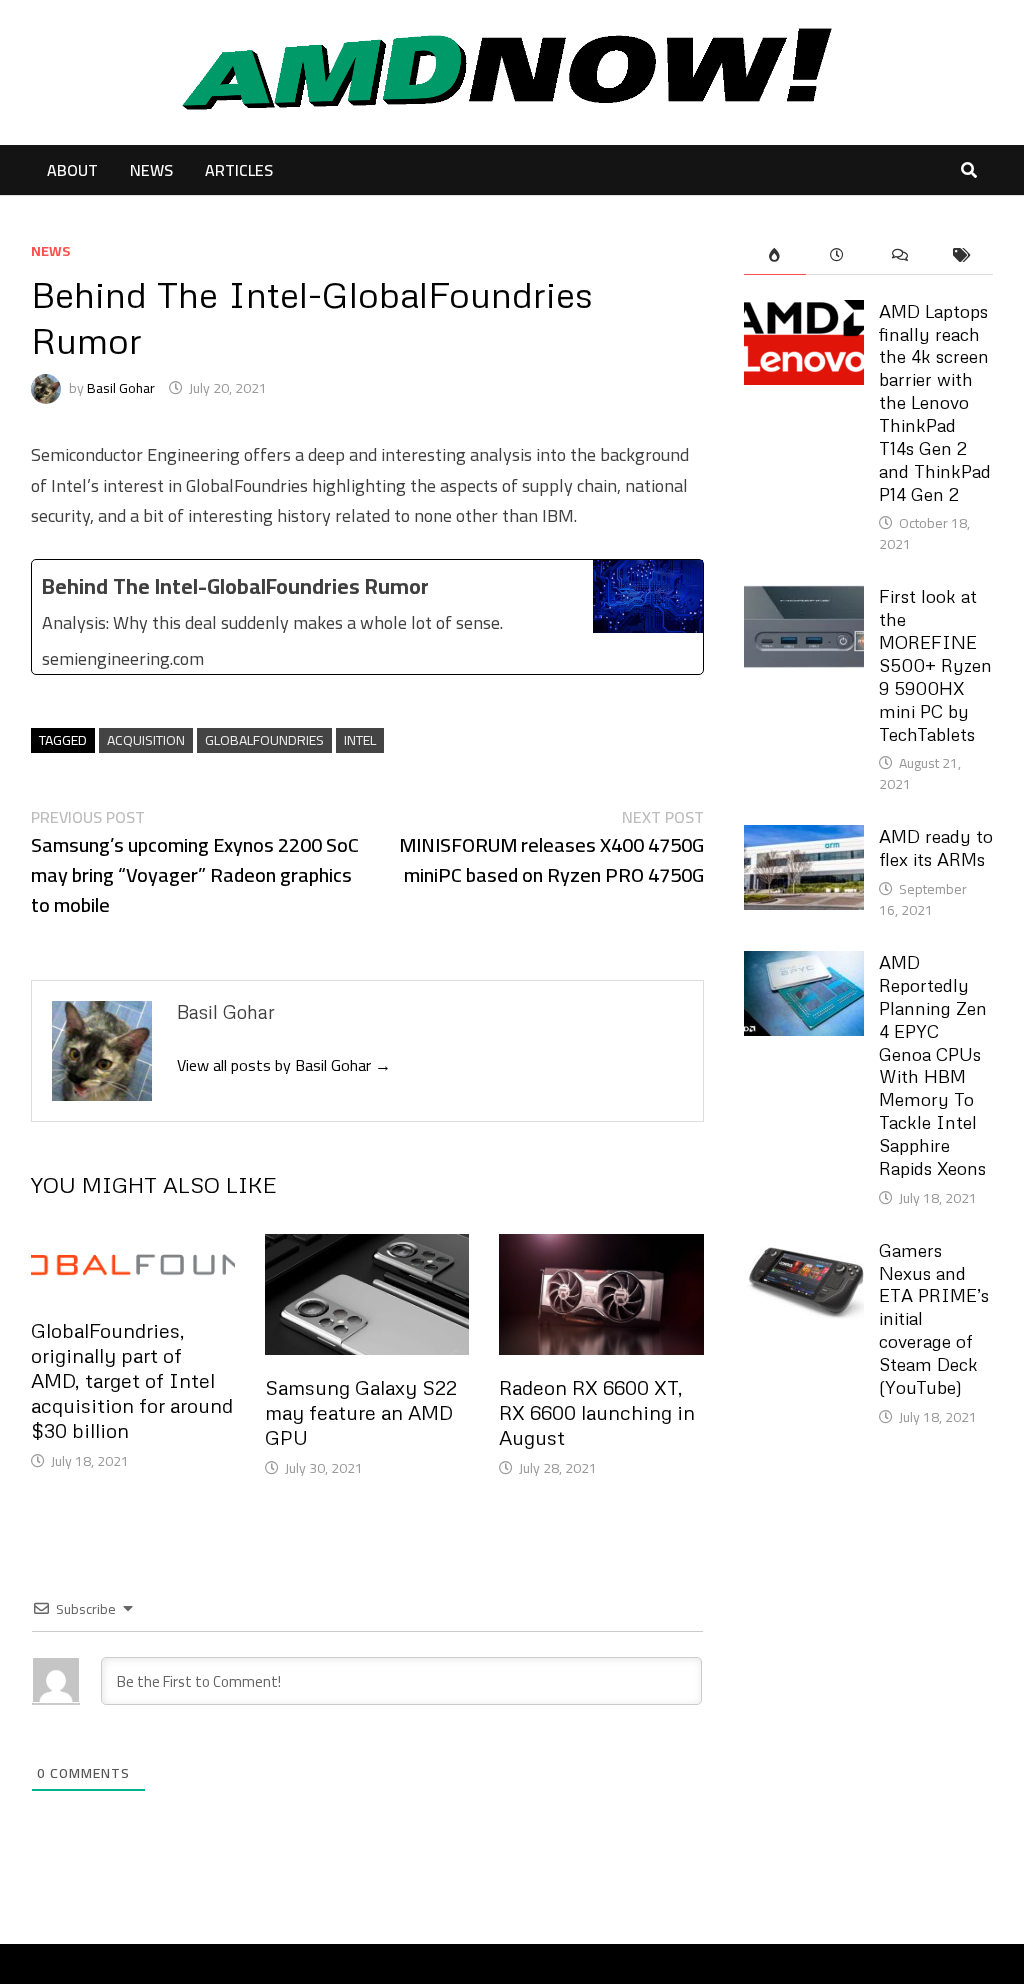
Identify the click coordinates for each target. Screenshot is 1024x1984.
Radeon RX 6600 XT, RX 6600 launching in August (597, 1412)
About (72, 170)
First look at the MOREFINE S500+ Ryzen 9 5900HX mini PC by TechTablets (935, 664)
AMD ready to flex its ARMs (936, 847)
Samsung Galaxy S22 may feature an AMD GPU (361, 1412)
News (151, 170)
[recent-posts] (837, 255)
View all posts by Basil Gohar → (284, 1065)
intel (360, 740)
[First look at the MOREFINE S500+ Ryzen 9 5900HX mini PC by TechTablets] (804, 598)
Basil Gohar (121, 388)
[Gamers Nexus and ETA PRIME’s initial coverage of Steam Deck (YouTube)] (804, 1252)
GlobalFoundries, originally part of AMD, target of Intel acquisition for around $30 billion (132, 1380)
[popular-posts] (775, 255)
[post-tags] (962, 255)
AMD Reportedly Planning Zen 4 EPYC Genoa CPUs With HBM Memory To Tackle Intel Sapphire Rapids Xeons (933, 1065)
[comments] (900, 255)
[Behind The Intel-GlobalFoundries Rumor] (367, 617)
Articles (239, 170)
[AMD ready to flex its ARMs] (804, 838)
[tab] (775, 255)
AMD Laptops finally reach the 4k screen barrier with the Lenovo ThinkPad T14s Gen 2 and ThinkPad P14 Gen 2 (935, 402)
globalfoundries (264, 740)
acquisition (146, 740)
